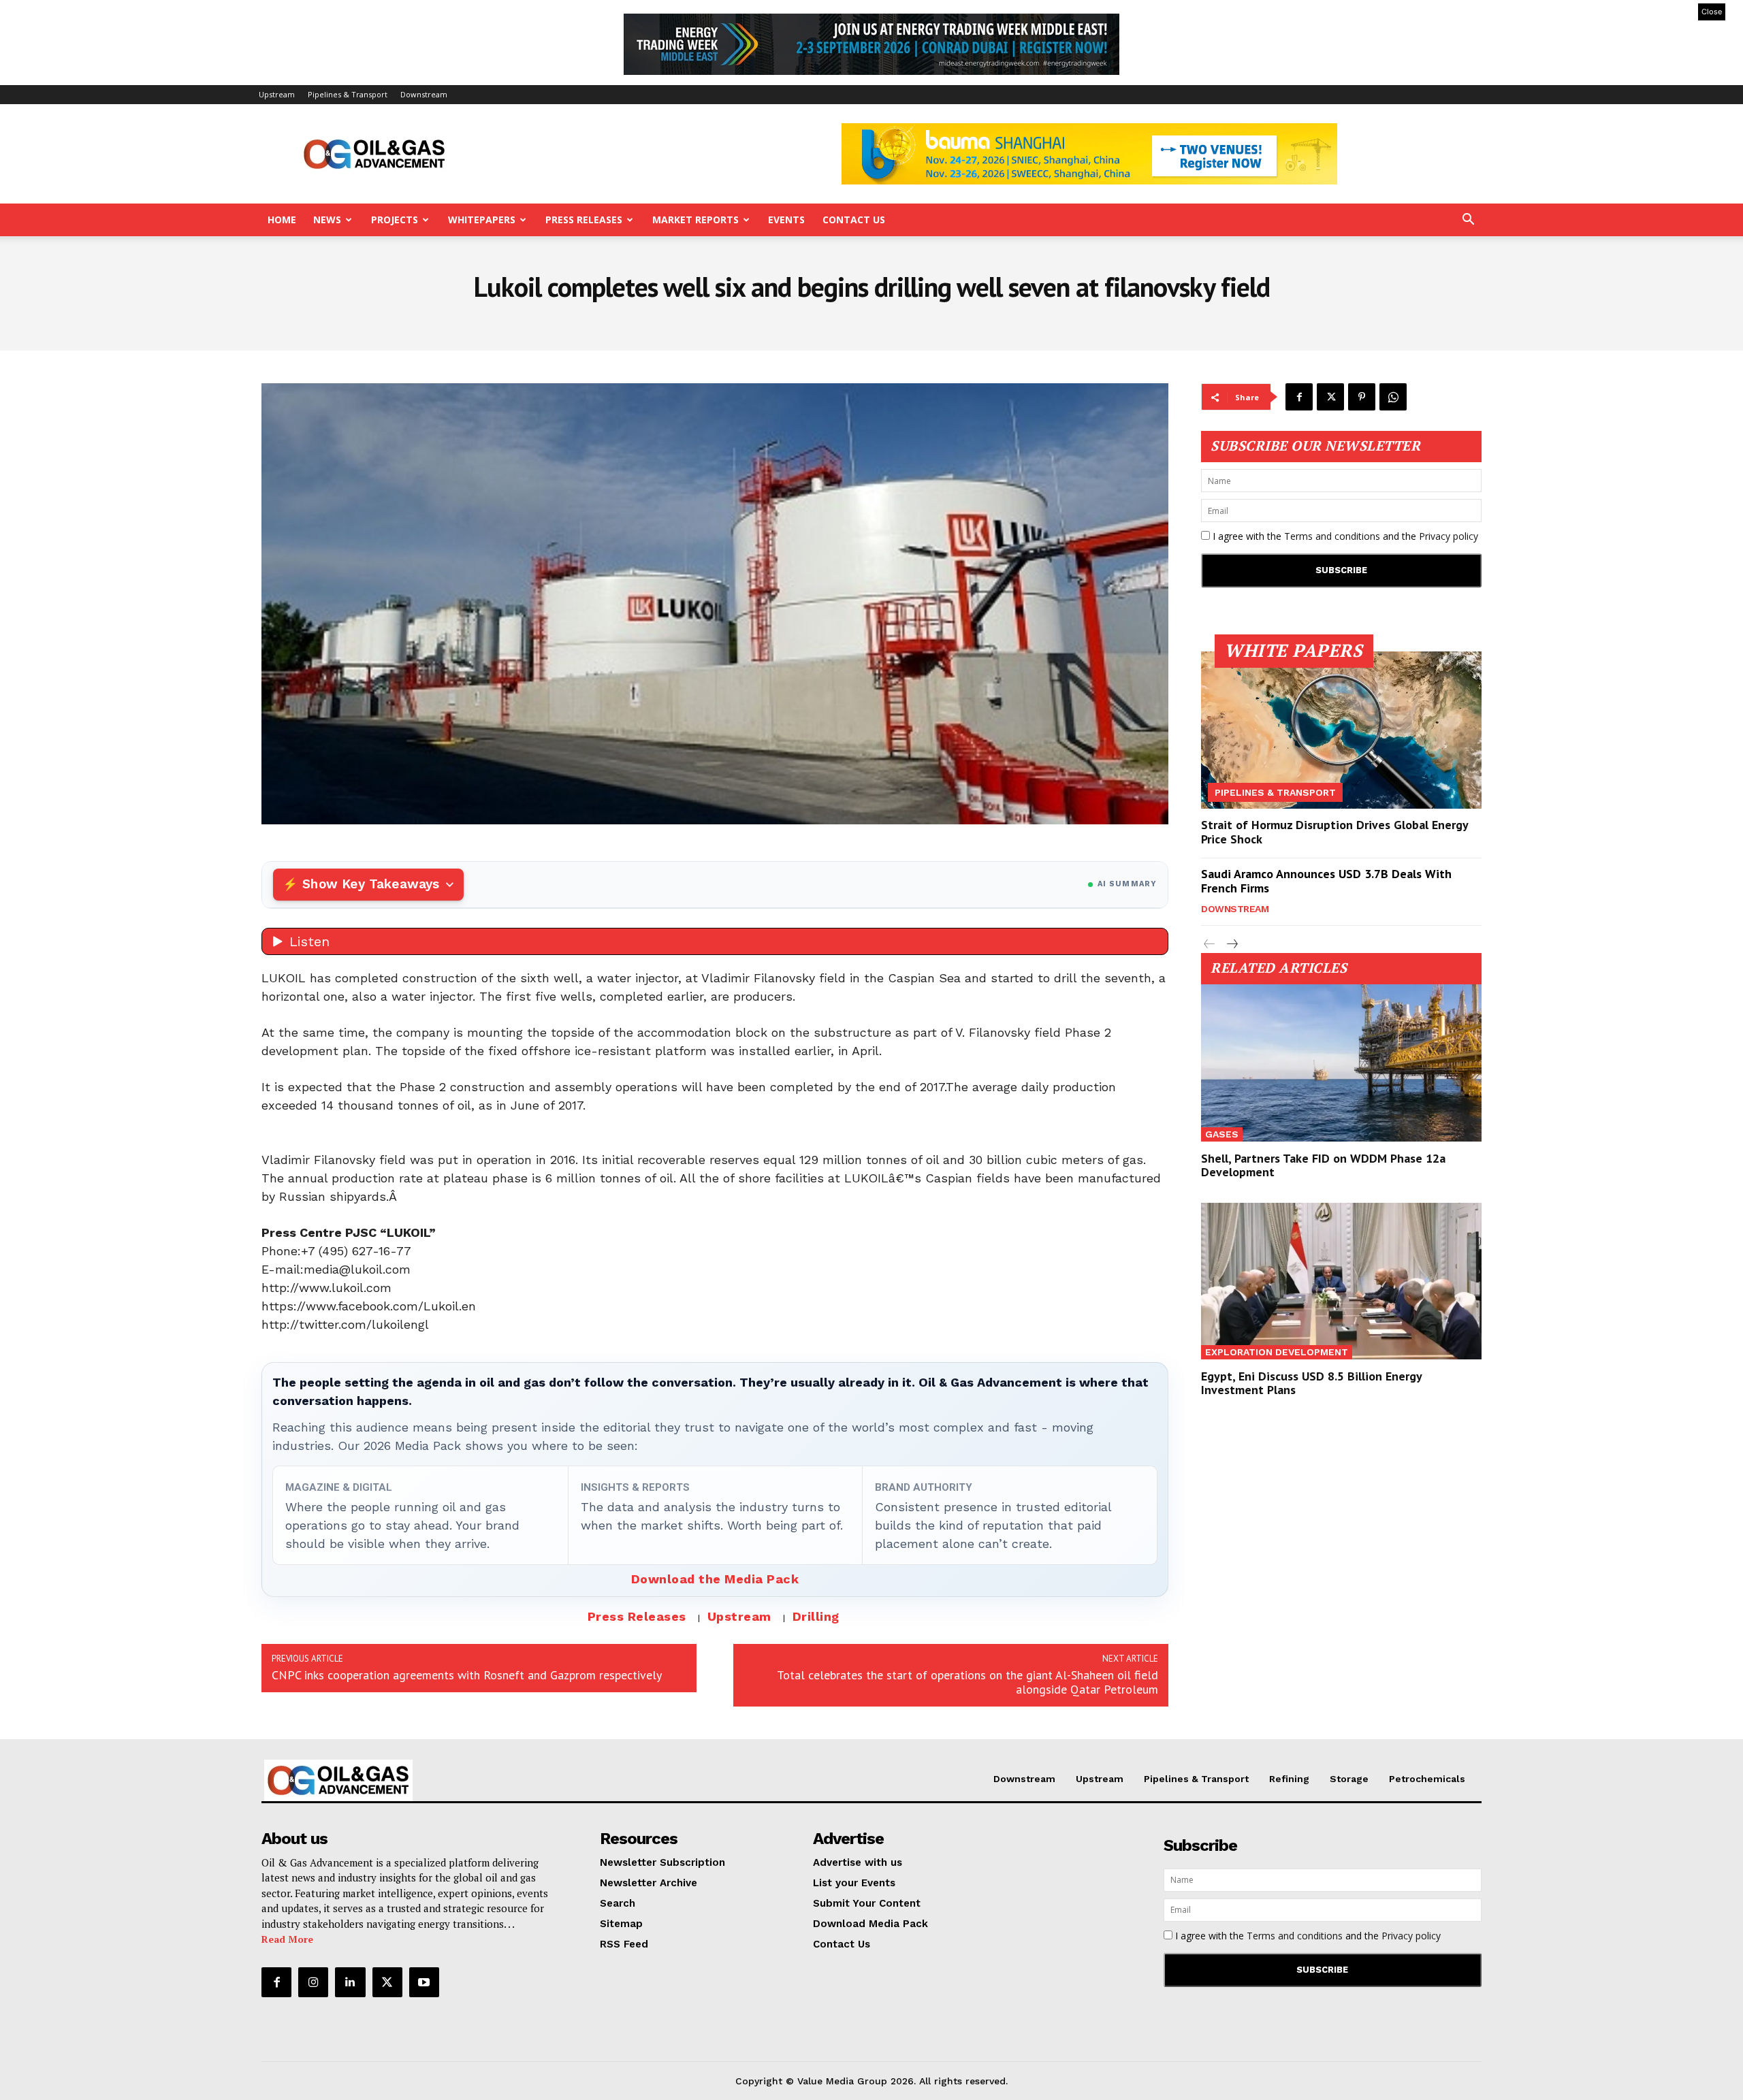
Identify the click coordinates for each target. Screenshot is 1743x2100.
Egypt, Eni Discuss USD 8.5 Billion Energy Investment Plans (1312, 1383)
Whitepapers (482, 220)
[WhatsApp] (1393, 397)
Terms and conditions (1332, 536)
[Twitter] (1330, 397)
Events (786, 220)
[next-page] (1231, 944)
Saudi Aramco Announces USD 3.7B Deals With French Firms (1326, 881)
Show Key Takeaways (371, 884)
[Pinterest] (1362, 397)
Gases (1222, 1134)
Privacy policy (1449, 536)
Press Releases (584, 220)
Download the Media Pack (715, 1579)
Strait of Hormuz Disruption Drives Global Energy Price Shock (1335, 832)
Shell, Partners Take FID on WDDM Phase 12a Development (1323, 1165)
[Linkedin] (350, 1982)
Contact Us (854, 220)
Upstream (277, 94)
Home (282, 220)
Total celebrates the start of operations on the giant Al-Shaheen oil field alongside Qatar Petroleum (968, 1682)
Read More (287, 1939)
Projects (395, 220)
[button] (1468, 221)
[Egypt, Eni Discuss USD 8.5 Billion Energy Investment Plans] (1341, 1281)
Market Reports (695, 220)
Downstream (424, 94)
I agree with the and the (1344, 536)
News (327, 220)
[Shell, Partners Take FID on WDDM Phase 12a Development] (1341, 1063)
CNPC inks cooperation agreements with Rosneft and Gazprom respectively (467, 1675)
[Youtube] (424, 1982)
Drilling (816, 1616)
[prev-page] (1210, 944)
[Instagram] (313, 1982)
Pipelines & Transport (348, 94)
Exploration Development (1277, 1352)
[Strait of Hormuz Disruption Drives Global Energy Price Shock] (1341, 730)
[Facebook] (1299, 397)
